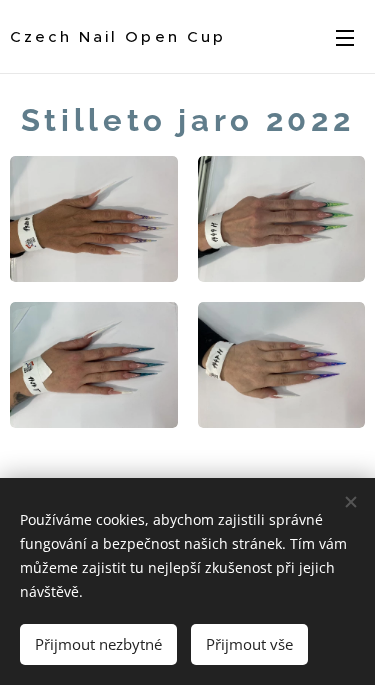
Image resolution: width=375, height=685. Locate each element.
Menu (345, 37)
